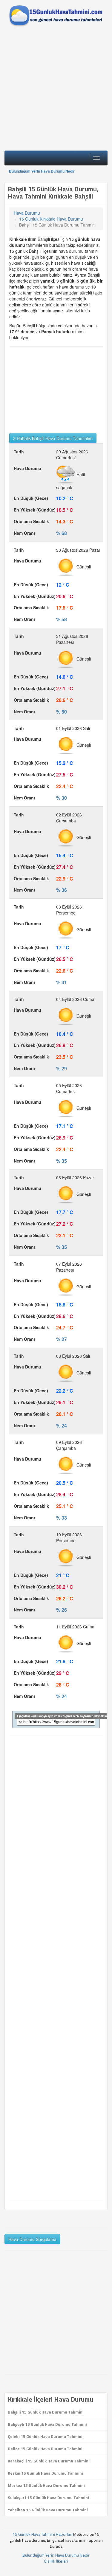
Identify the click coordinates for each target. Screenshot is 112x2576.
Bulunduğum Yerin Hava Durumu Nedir (42, 171)
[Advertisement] (56, 90)
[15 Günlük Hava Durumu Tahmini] (56, 16)
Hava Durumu (27, 213)
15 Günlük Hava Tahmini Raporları (42, 2534)
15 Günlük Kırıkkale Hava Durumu (51, 219)
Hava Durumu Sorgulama (32, 2239)
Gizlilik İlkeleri (56, 2561)
